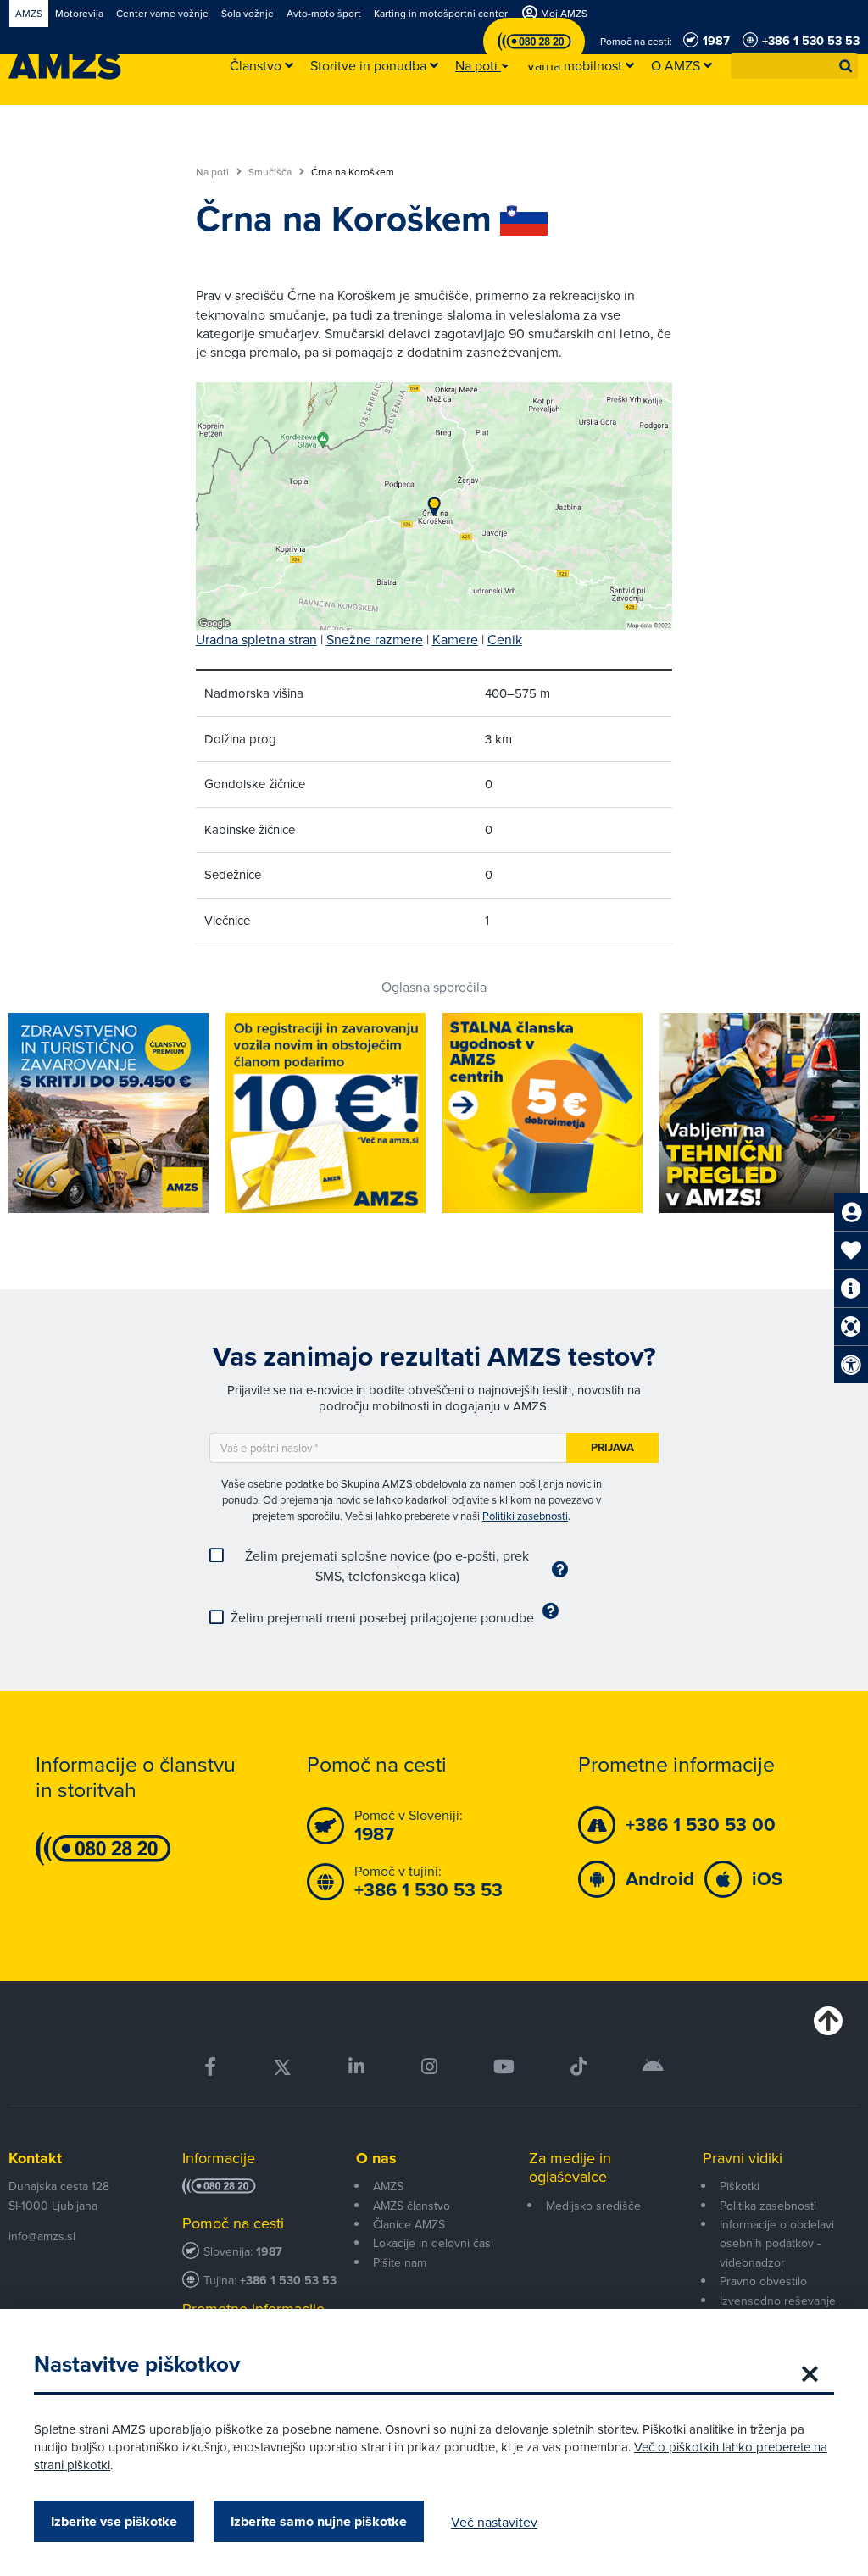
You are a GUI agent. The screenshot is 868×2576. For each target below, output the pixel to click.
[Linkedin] (356, 2067)
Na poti (214, 172)
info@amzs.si (42, 2236)
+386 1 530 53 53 (288, 2281)
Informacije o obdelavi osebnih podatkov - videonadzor (777, 2243)
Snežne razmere (375, 639)
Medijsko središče (593, 2206)
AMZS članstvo (412, 2206)
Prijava (612, 1447)
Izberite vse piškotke (114, 2521)
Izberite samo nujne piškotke (319, 2521)
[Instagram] (428, 2067)
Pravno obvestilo (763, 2281)
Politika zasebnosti (768, 2206)
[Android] (653, 2067)
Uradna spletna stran (256, 639)
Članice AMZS (409, 2224)
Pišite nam (400, 2262)
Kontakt (35, 2158)
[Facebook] (210, 2067)
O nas (376, 2158)
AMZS (388, 2186)
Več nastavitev (494, 2522)
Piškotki (740, 2186)
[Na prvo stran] (65, 66)
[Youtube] (504, 2067)
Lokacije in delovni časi (433, 2243)
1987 (269, 2252)
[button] (846, 66)
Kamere (455, 639)
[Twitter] (282, 2067)
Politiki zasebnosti (525, 1516)
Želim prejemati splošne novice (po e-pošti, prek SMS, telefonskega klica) (387, 1566)
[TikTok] (579, 2067)
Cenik (505, 639)
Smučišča (271, 172)
